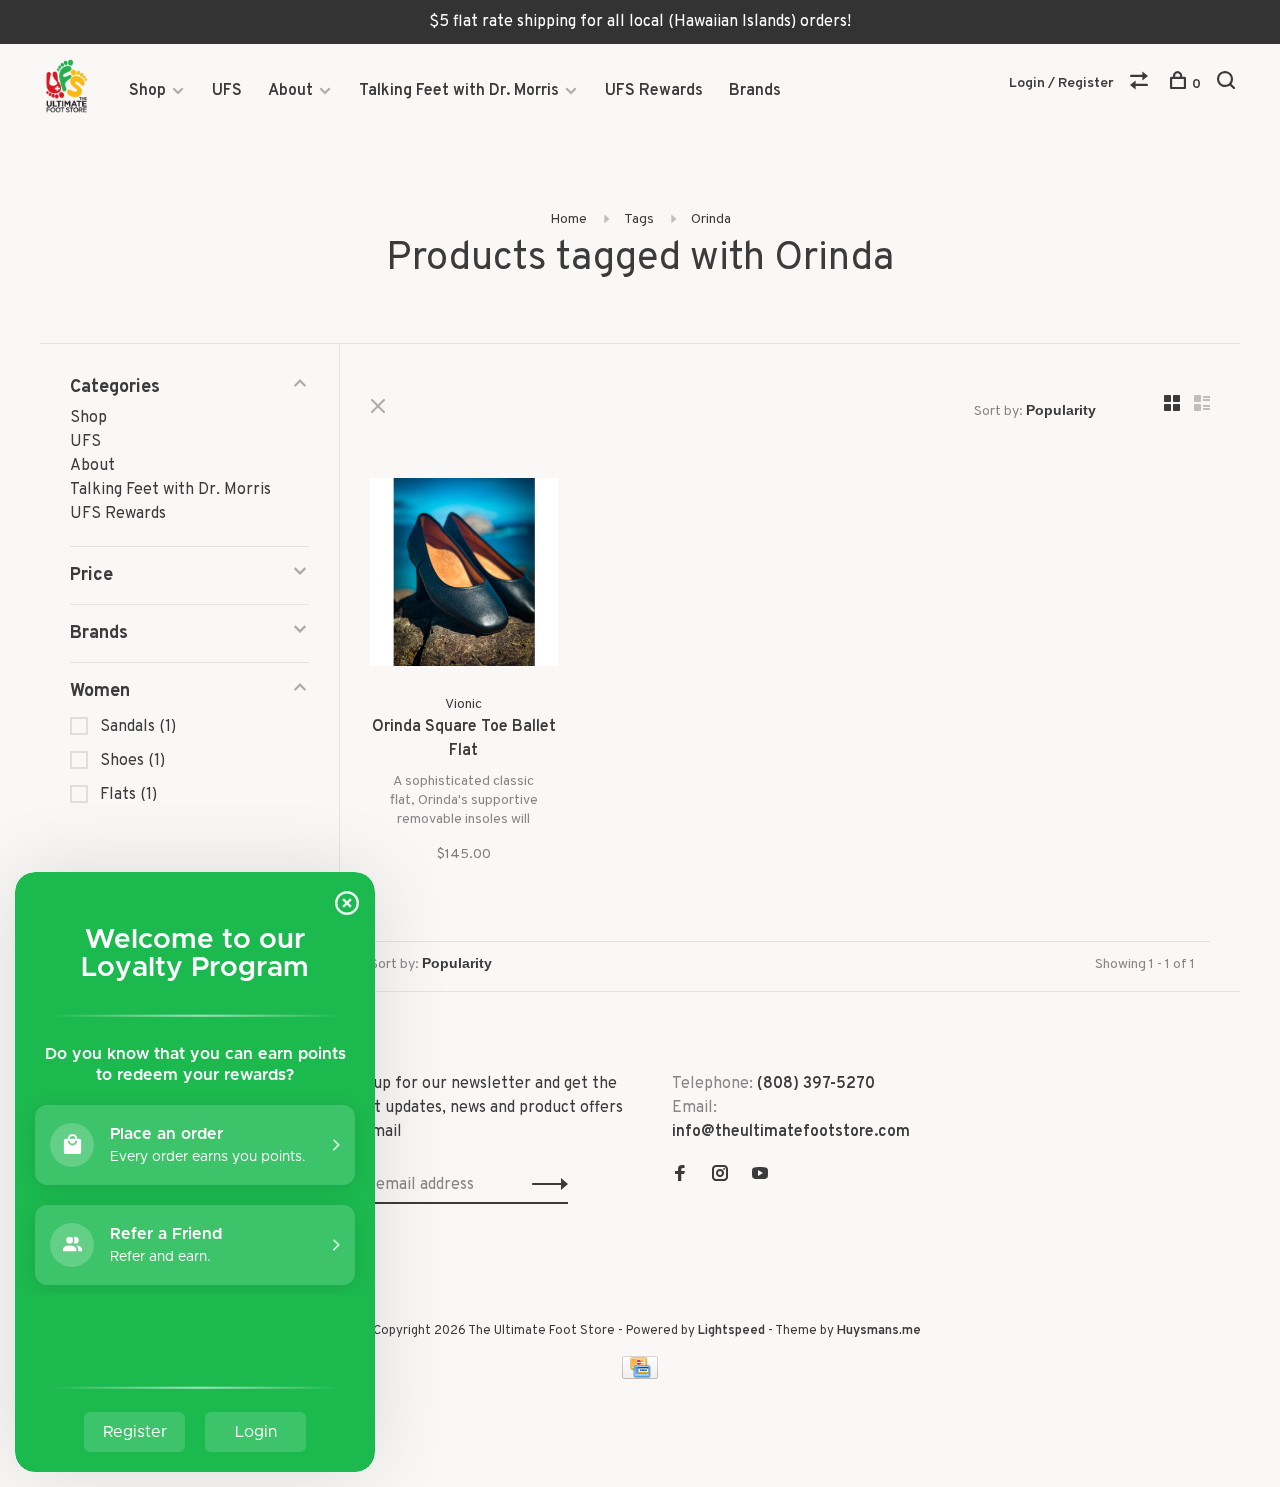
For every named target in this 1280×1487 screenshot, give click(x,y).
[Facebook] (680, 1176)
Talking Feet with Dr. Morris (459, 91)
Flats (128, 795)
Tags (639, 219)
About (290, 91)
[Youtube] (760, 1176)
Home (568, 219)
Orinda (711, 219)
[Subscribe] (544, 1185)
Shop (147, 91)
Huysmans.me (879, 1331)
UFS (227, 91)
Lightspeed (731, 1331)
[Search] (1228, 84)
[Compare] (1141, 84)
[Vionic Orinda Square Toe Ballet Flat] (464, 576)
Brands (755, 91)
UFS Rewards (654, 91)
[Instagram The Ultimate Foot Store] (720, 1176)
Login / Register (1061, 83)
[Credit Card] (640, 1375)
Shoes (132, 761)
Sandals (138, 727)
